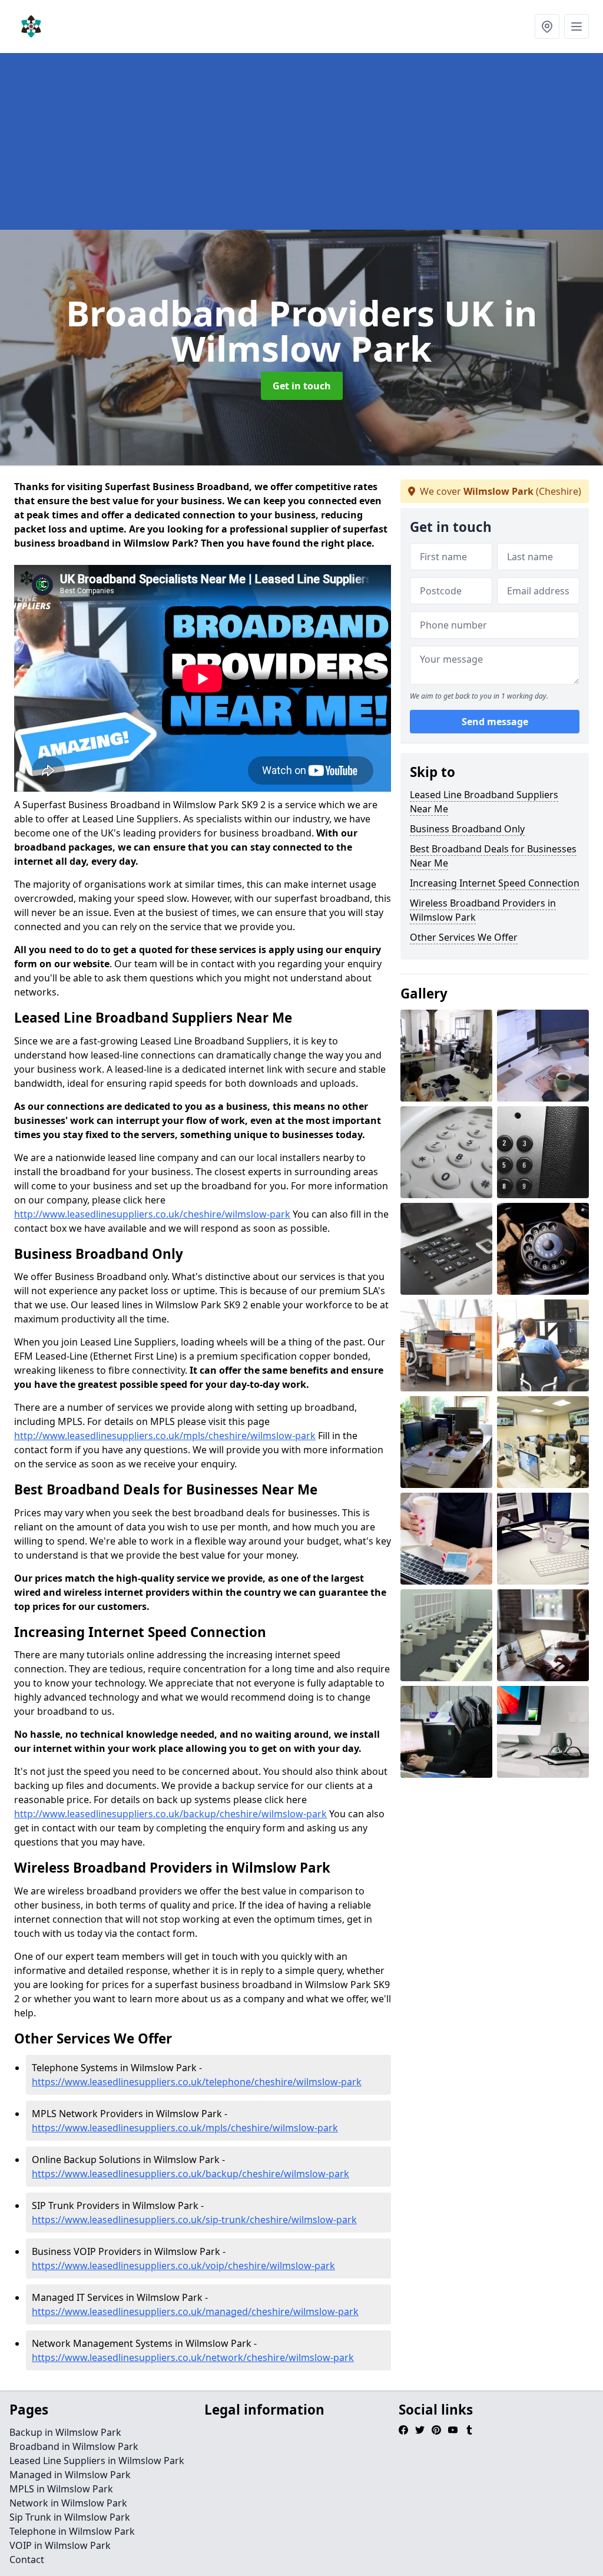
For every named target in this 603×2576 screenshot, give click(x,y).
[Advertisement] (301, 141)
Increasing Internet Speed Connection (495, 883)
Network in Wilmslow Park (68, 2503)
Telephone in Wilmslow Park (72, 2531)
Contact (27, 2560)
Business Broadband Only (467, 829)
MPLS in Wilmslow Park (61, 2489)
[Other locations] (547, 27)
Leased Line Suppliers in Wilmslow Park (97, 2461)
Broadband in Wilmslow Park (74, 2446)
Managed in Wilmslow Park (70, 2475)
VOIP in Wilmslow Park (60, 2545)
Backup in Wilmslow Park (65, 2432)
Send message (495, 722)
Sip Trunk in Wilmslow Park (70, 2517)
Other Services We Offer (464, 937)
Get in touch (302, 386)
